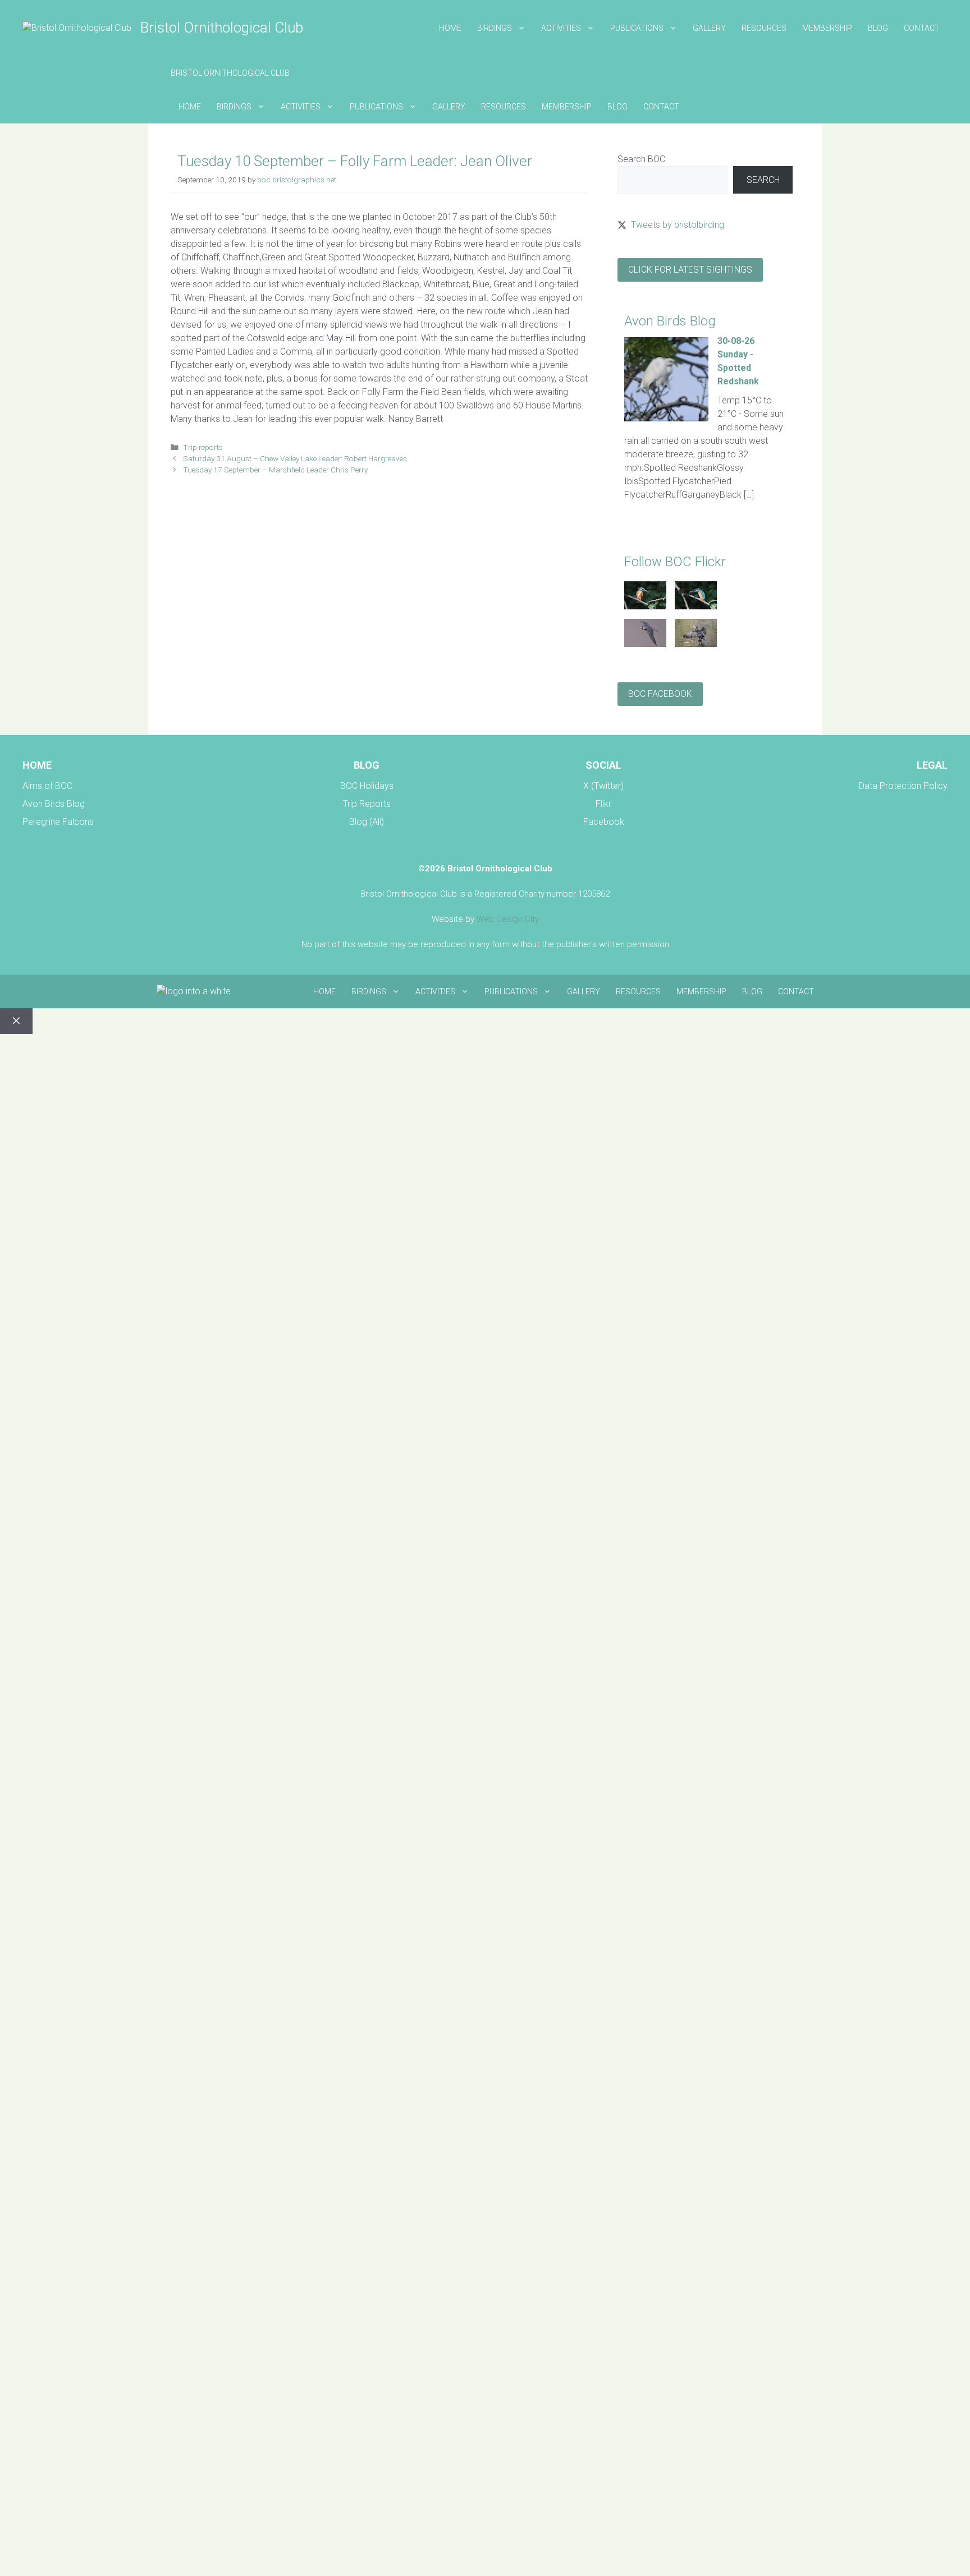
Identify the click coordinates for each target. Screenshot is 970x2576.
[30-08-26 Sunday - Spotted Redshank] (666, 418)
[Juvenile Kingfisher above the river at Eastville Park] (645, 606)
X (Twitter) (603, 786)
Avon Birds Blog (54, 804)
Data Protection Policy (903, 786)
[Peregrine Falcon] (645, 644)
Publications (637, 28)
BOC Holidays (367, 786)
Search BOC (641, 159)
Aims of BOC (47, 786)
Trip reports (203, 447)
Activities (561, 28)
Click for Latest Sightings (690, 270)
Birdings (495, 28)
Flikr (603, 804)
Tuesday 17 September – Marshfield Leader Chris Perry (275, 470)
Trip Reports (367, 804)
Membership (827, 28)
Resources (764, 28)
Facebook (604, 822)
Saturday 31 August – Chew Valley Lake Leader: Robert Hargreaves (295, 458)
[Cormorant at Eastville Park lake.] (696, 644)
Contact (922, 28)
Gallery (709, 28)
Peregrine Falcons (58, 822)
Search (763, 180)
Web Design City (508, 919)
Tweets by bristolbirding (678, 225)
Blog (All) (367, 822)
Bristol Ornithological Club (222, 27)
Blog (878, 28)
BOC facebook (660, 694)
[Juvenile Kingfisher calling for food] (696, 606)
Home (450, 28)
